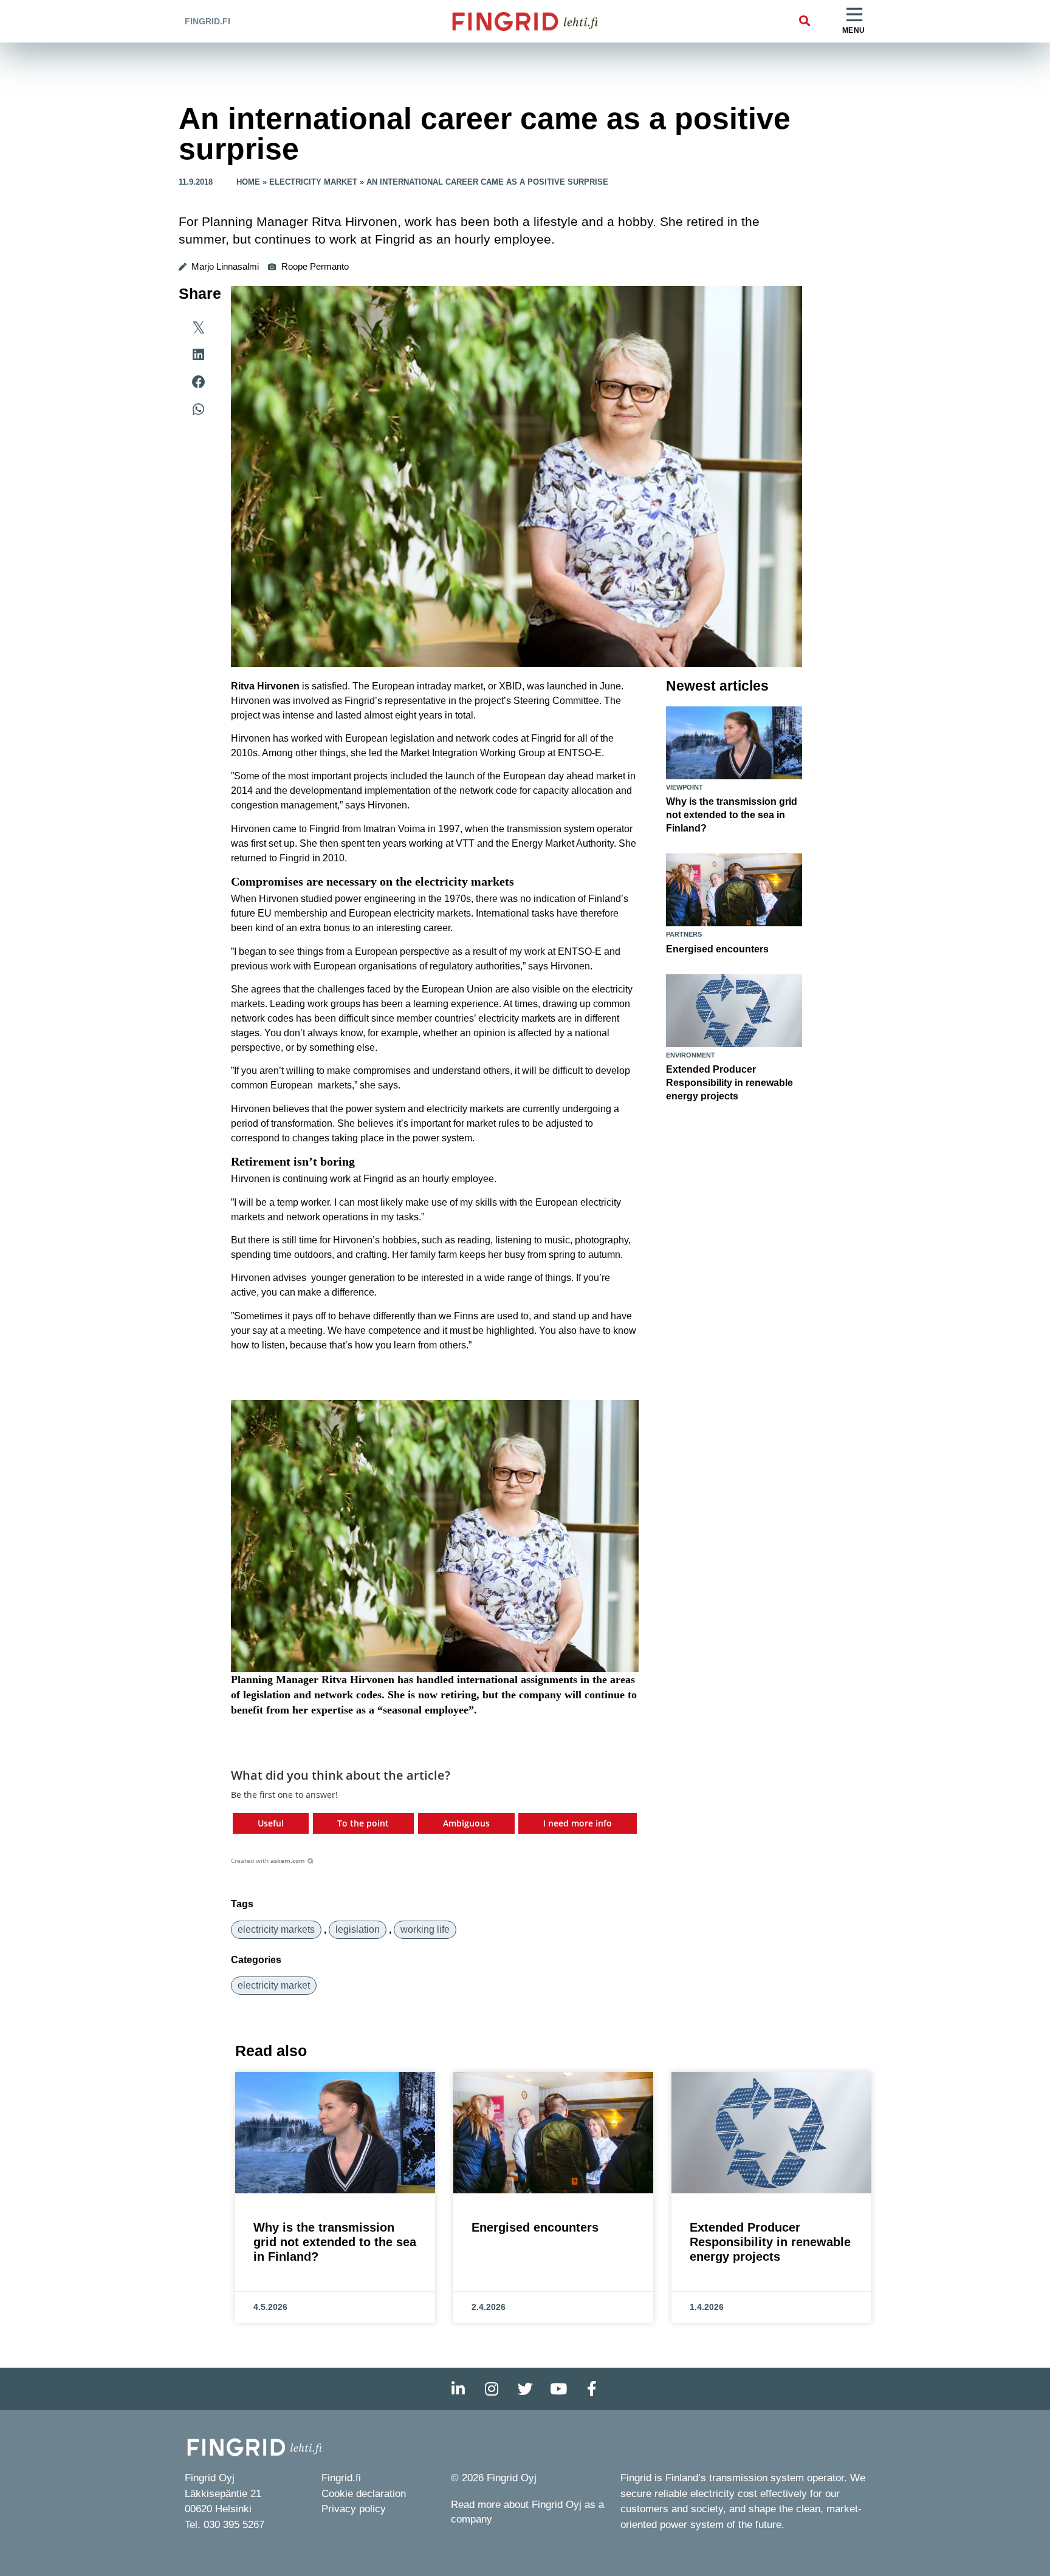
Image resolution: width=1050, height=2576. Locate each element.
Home (248, 182)
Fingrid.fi (208, 21)
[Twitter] (525, 2389)
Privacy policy (354, 2509)
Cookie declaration (364, 2494)
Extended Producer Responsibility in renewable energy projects (729, 1083)
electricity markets (276, 1929)
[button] (804, 22)
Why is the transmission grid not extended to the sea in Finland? (732, 815)
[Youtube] (558, 2389)
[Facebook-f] (592, 2389)
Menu (854, 30)
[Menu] (854, 15)
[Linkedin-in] (458, 2389)
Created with (268, 1860)
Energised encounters (717, 949)
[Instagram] (492, 2389)
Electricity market (313, 182)
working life (425, 1929)
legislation (358, 1929)
